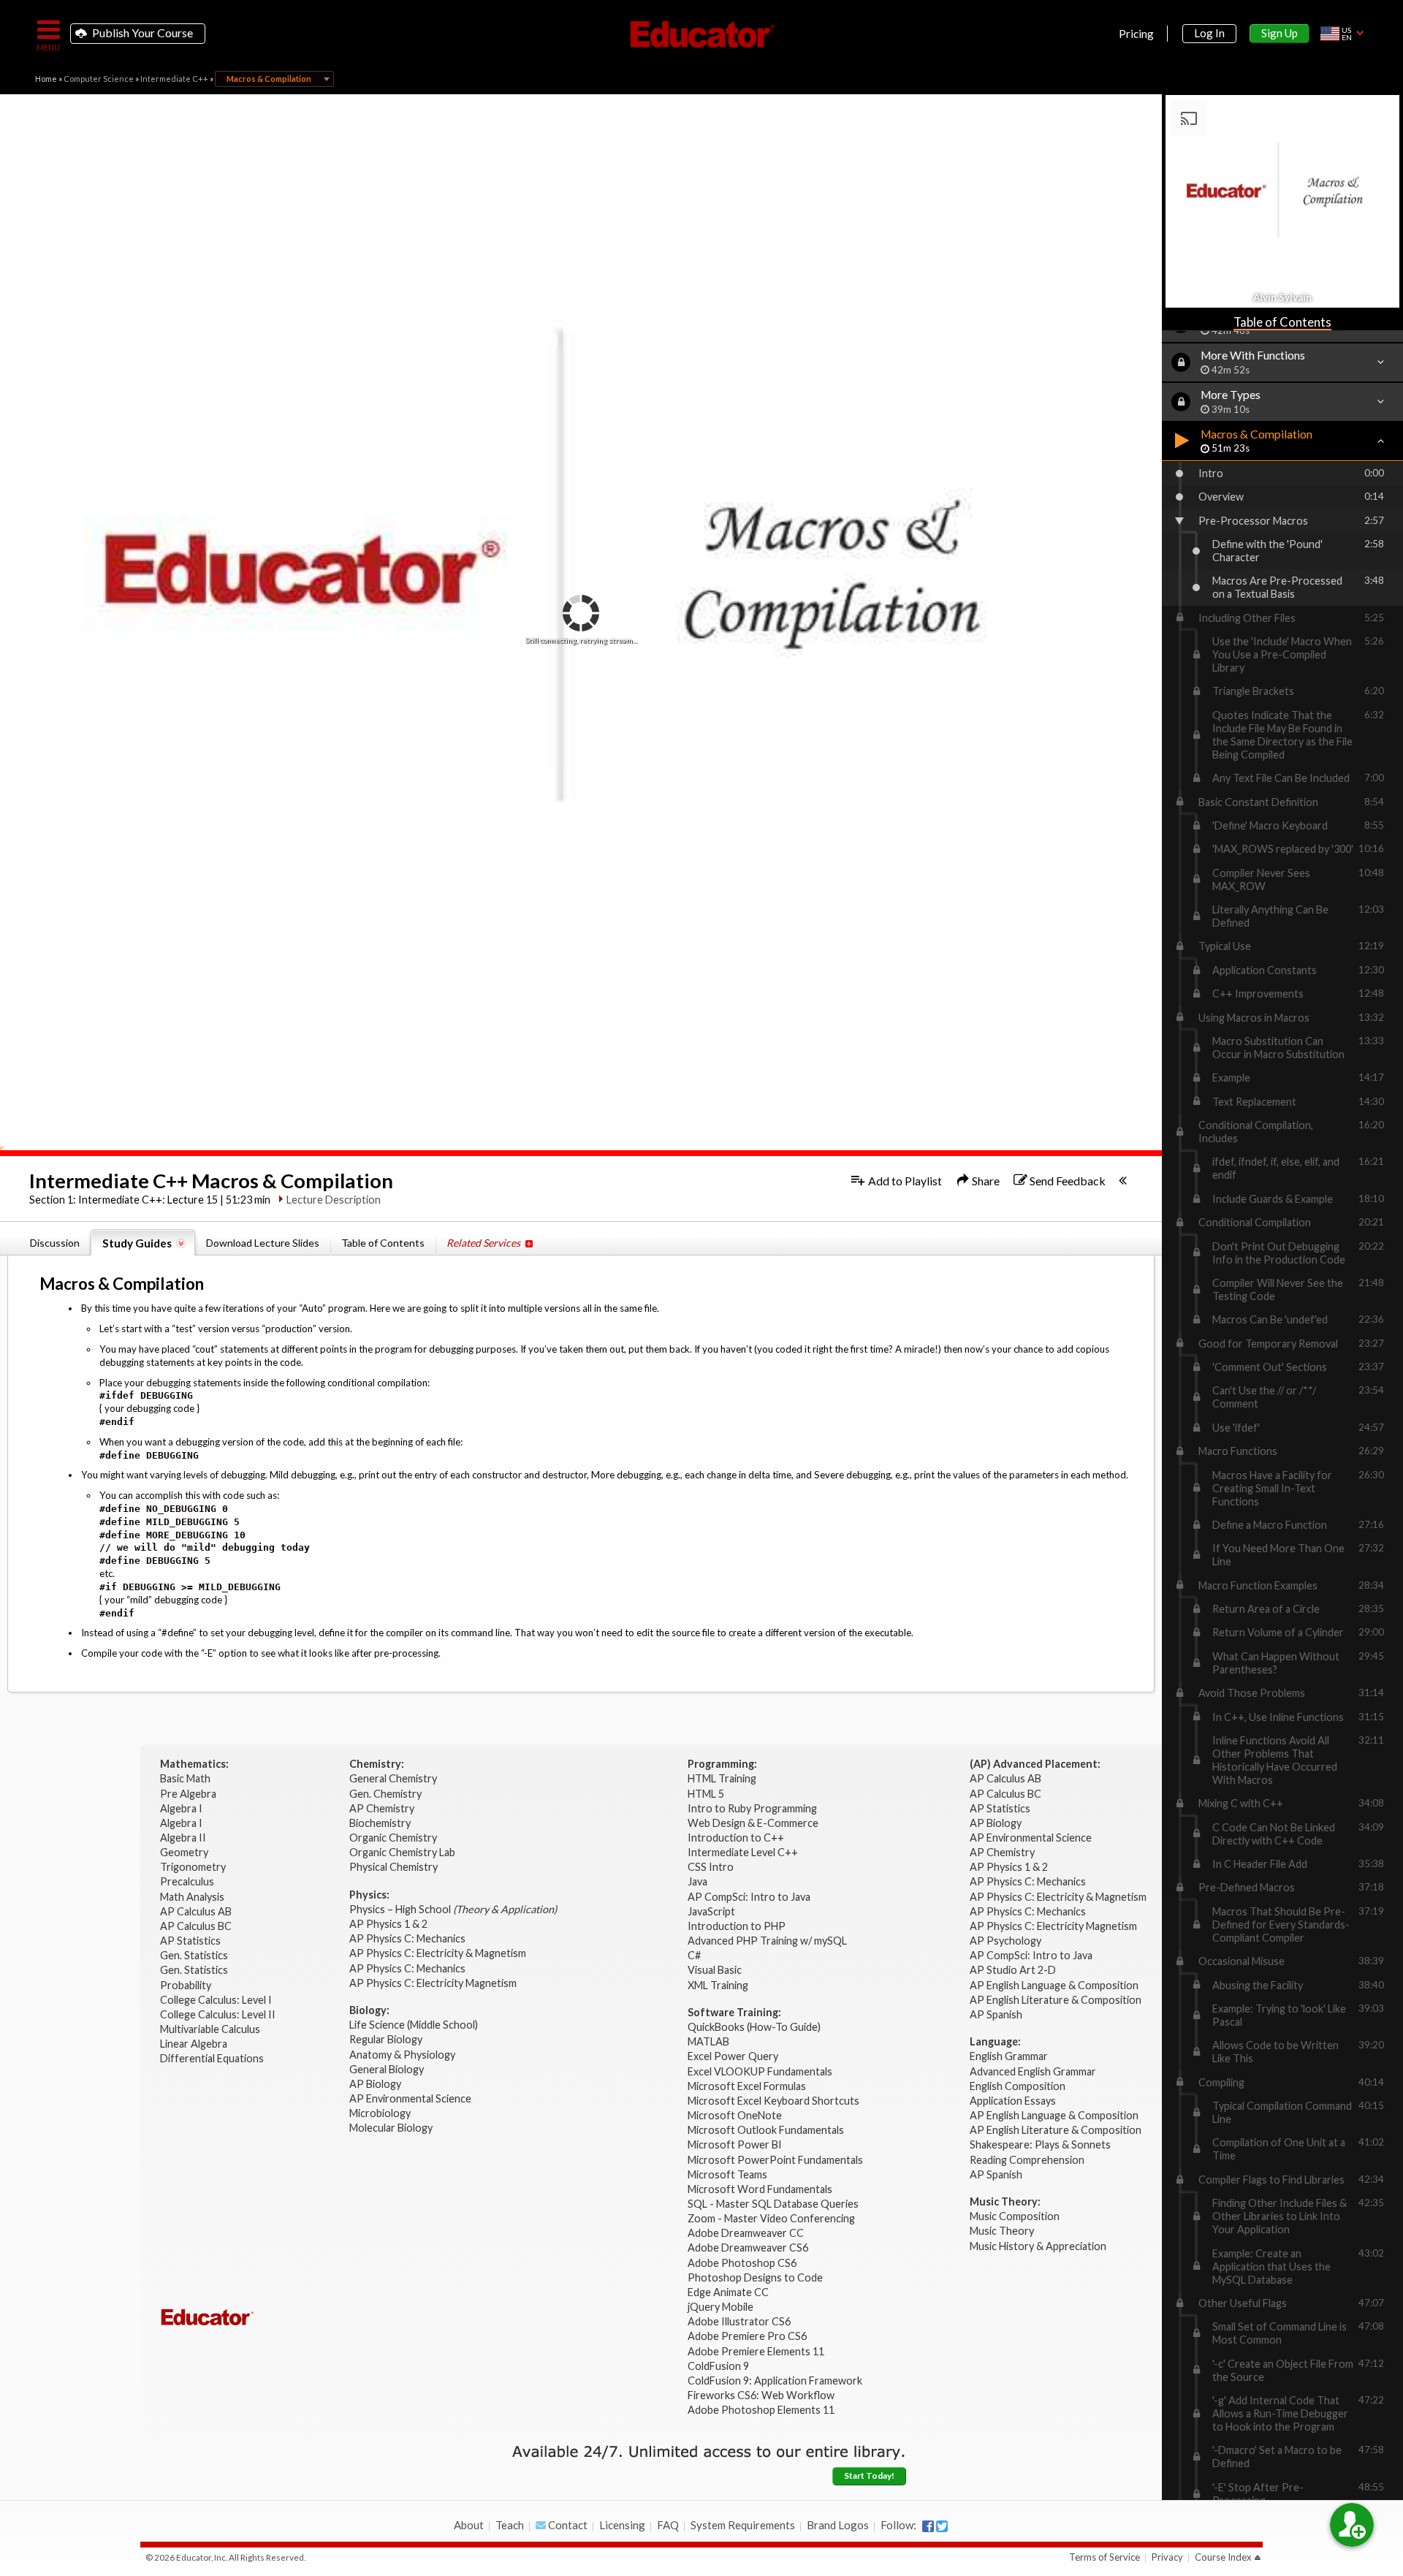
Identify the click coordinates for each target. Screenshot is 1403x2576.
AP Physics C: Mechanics (408, 1938)
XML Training (718, 1985)
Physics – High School (453, 1909)
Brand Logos (838, 2525)
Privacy (1167, 2557)
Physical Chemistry (395, 1867)
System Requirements (743, 2525)
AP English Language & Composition (1054, 1985)
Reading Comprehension (1027, 2160)
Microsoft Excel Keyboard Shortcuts (773, 2101)
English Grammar (1009, 2056)
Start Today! (869, 2476)
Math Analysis (193, 1897)
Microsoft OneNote (735, 2115)
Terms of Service (1104, 2557)
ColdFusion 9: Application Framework (775, 2381)
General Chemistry (394, 1778)
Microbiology (380, 2113)
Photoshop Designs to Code (755, 2277)
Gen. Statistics (195, 1955)
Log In (1209, 33)
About (469, 2525)
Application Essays (1013, 2101)
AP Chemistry (383, 1808)
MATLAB (708, 2041)
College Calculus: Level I (216, 2000)
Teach (510, 2525)
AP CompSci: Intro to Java (749, 1897)
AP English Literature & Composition (1056, 2000)
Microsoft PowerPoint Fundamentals (775, 2160)
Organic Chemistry (394, 1838)
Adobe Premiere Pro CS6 (747, 2336)
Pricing (1136, 34)
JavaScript (711, 1911)
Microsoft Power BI (735, 2144)
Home (46, 79)
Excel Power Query (733, 2056)
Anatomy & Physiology (403, 2055)
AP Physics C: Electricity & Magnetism (439, 1953)
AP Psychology (1005, 1941)
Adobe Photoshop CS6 (743, 2263)
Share (985, 1181)
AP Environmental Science (410, 2098)
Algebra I (182, 1808)
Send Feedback (1066, 1181)
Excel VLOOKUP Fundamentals (760, 2071)
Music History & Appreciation (1038, 2246)
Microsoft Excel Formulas (747, 2086)
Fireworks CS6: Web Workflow (761, 2395)
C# (694, 1955)
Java (697, 1881)
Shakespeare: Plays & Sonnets (1040, 2144)
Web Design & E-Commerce (753, 1823)
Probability (187, 1985)
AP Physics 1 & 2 (389, 1924)
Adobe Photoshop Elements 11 (762, 2410)
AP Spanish (996, 2014)
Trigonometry (194, 1867)
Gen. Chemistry (385, 1794)
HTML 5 (706, 1794)
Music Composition (1015, 2216)
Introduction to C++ (736, 1838)
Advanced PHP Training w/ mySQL (768, 1941)
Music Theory (1002, 2231)
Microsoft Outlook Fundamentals (766, 2130)
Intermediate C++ (174, 79)
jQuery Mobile (720, 2307)
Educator (701, 34)
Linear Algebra (195, 2044)
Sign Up (1280, 33)
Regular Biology (386, 2039)
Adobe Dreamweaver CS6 (749, 2248)
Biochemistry (381, 1823)
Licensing (622, 2525)
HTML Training (723, 1778)
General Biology (388, 2069)
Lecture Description (334, 1200)
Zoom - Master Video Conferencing (771, 2218)
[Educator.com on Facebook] (928, 2526)
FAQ (668, 2525)
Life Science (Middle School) (414, 2025)
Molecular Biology (392, 2128)
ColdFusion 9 (718, 2366)
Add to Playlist (904, 1181)
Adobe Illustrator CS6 (739, 2321)
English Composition (1018, 2086)
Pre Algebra (188, 1794)
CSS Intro (711, 1867)
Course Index (1223, 2557)
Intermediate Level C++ (743, 1852)
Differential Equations (213, 2058)
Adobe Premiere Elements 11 (756, 2351)
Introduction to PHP (738, 1926)
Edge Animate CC (728, 2292)
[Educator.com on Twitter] (942, 2526)
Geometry (185, 1852)
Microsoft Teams (727, 2174)
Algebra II (184, 1838)
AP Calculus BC (196, 1926)
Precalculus (188, 1881)
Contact (567, 2525)
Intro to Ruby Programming (753, 1808)
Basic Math (186, 1778)
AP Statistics (190, 1941)
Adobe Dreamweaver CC (746, 2233)
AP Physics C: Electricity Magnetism (433, 1983)
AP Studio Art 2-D (1013, 1970)
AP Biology (376, 2084)
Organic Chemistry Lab (403, 1852)
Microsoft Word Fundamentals (760, 2189)
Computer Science (99, 79)
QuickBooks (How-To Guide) (755, 2027)
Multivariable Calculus (211, 2029)
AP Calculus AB (197, 1911)
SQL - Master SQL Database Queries (773, 2204)
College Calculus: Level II (219, 2014)
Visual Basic (715, 1970)
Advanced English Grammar (1033, 2071)
